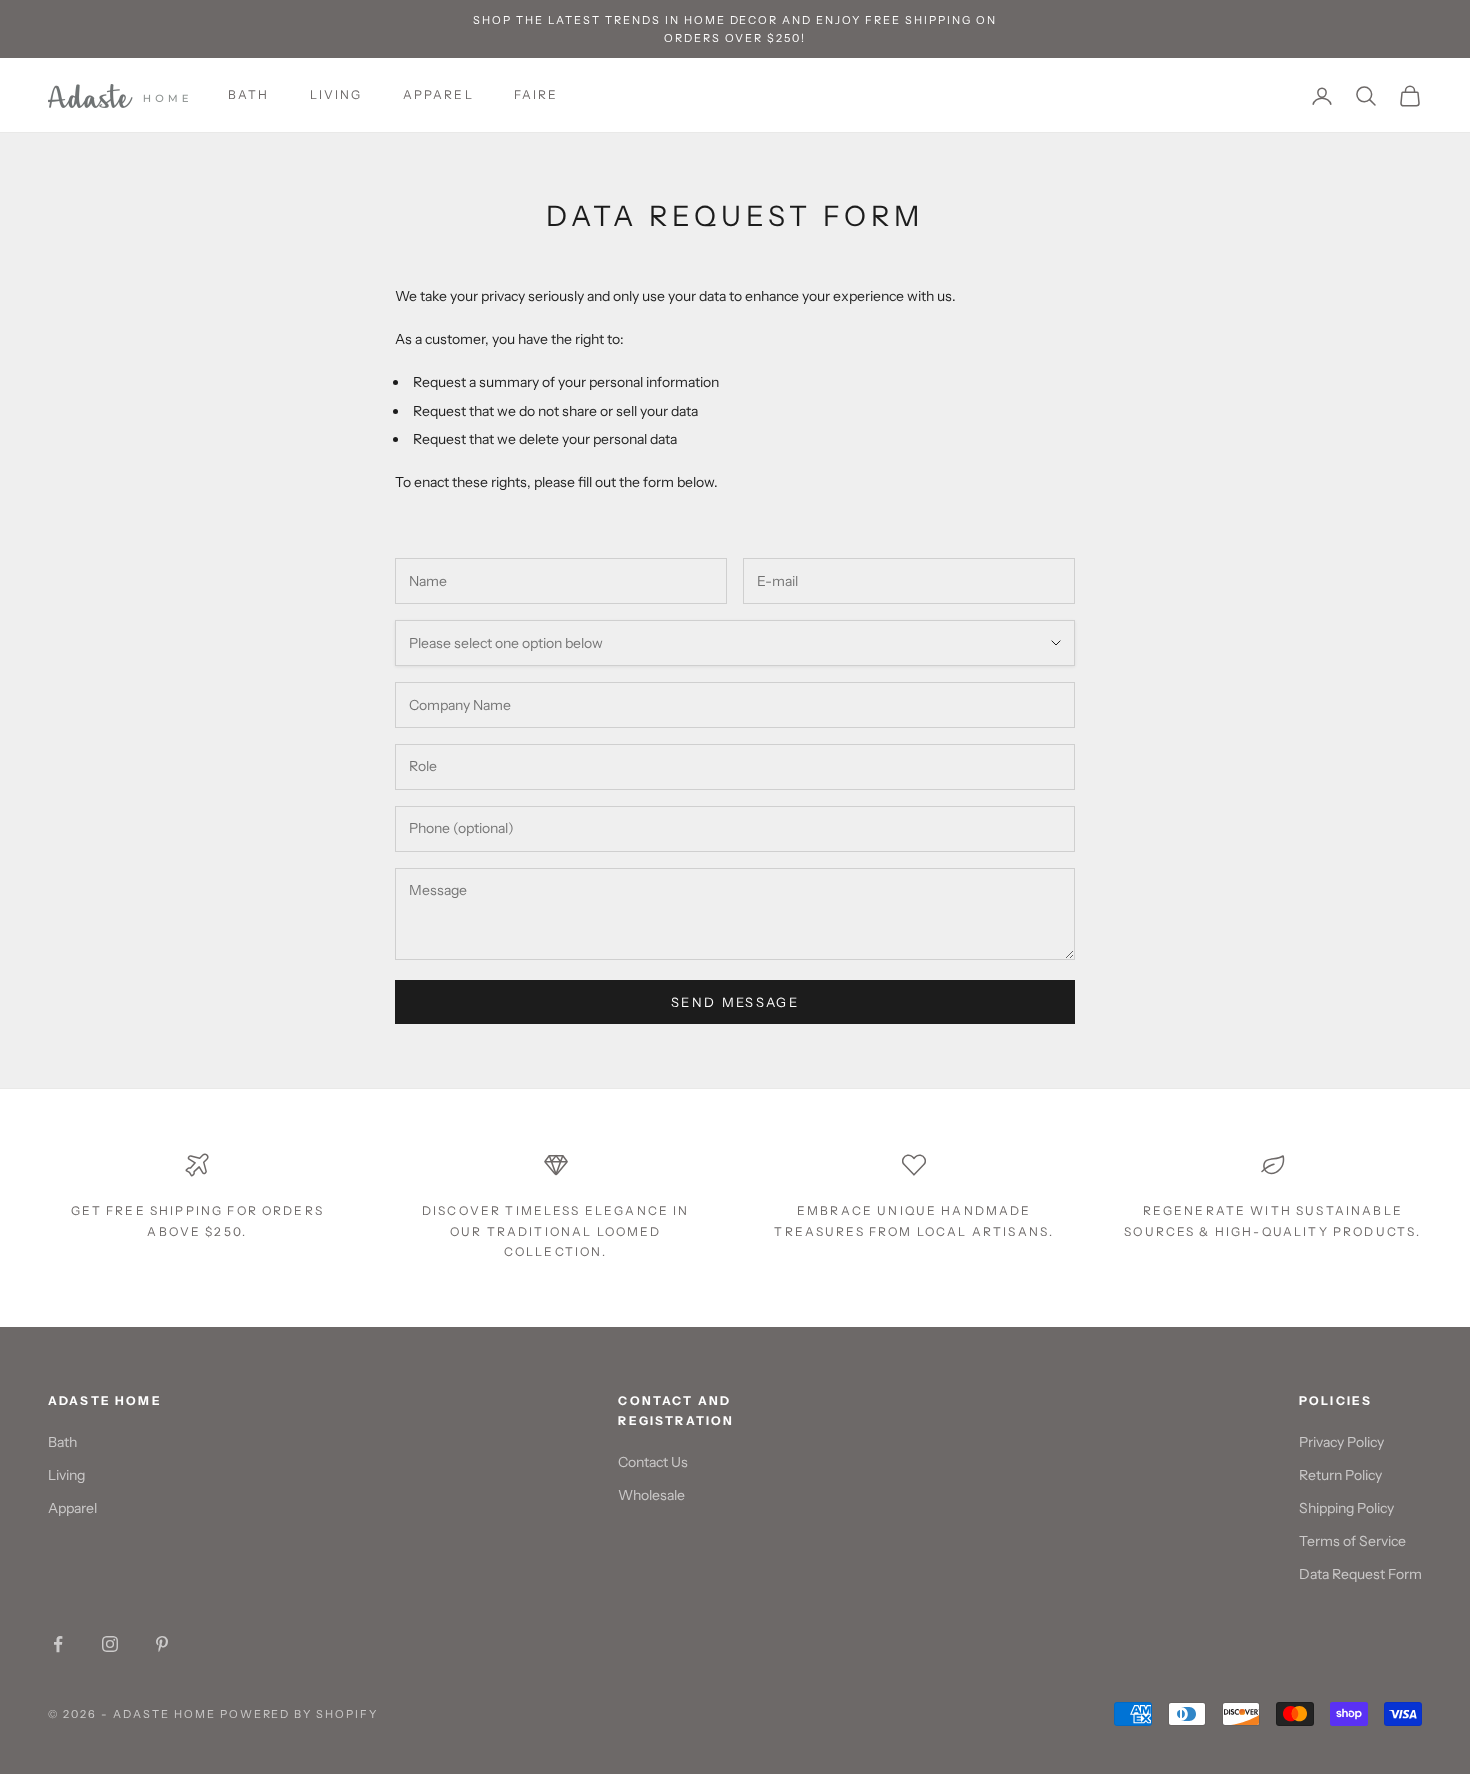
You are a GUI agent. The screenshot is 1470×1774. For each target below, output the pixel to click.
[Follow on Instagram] (110, 1644)
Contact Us (653, 1462)
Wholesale (651, 1495)
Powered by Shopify (299, 1714)
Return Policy (1340, 1475)
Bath (249, 95)
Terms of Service (1352, 1541)
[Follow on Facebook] (58, 1644)
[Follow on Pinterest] (162, 1644)
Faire (536, 95)
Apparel (438, 95)
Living (66, 1475)
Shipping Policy (1346, 1508)
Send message (735, 1002)
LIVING (336, 95)
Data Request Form (1360, 1574)
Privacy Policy (1341, 1442)
